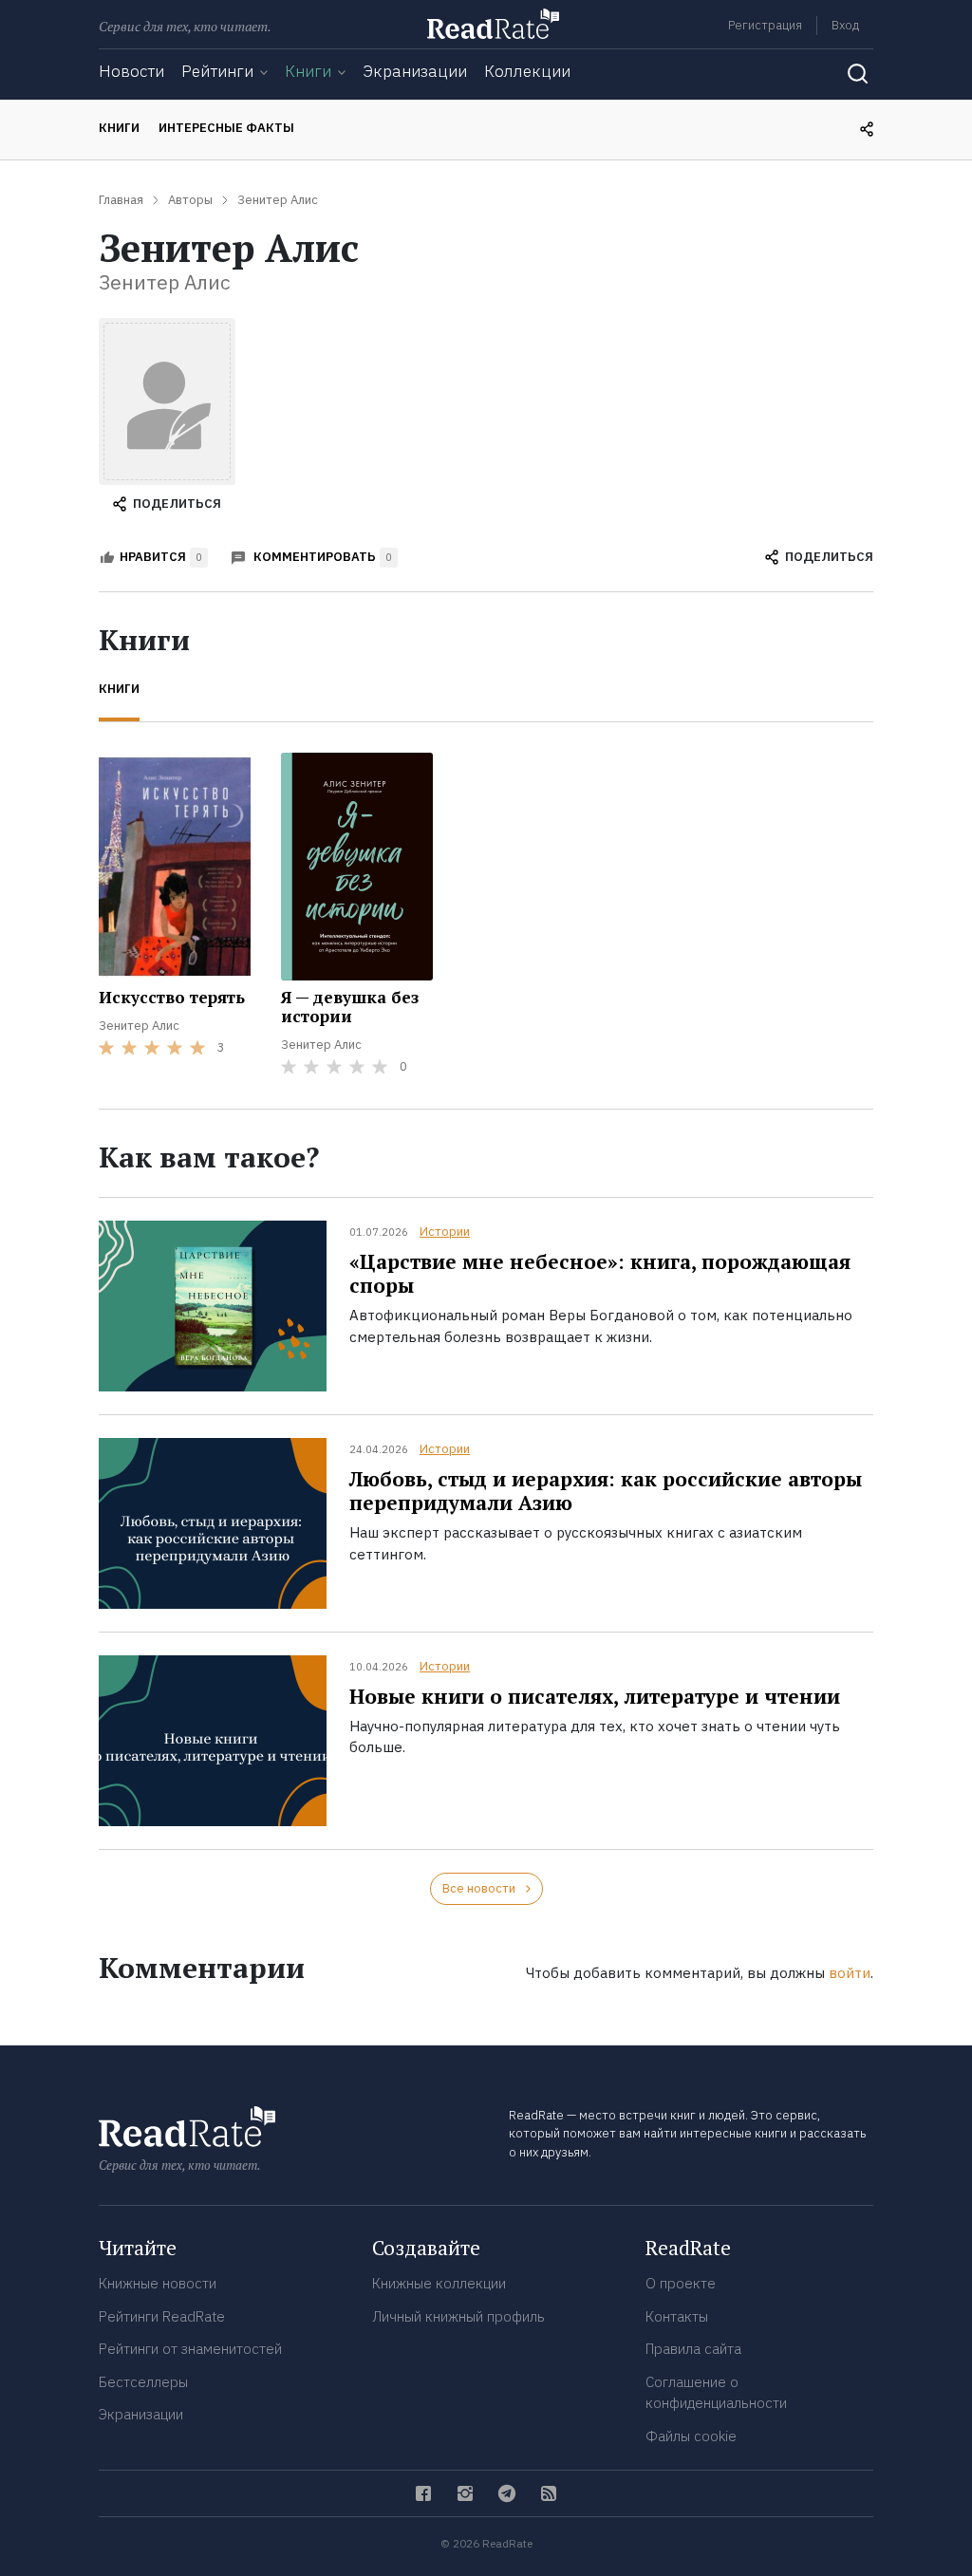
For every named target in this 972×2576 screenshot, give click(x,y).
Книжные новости (158, 2283)
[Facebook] (423, 2493)
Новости (131, 71)
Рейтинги (217, 71)
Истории (445, 1232)
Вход (845, 25)
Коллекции (527, 71)
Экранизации (415, 71)
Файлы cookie (691, 2436)
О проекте (681, 2283)
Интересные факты (226, 128)
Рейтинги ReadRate (162, 2316)
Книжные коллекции (439, 2283)
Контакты (677, 2316)
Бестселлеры (143, 2382)
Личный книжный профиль (458, 2316)
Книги (308, 71)
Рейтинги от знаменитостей (190, 2349)
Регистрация (765, 25)
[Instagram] (465, 2493)
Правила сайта (693, 2349)
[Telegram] (507, 2493)
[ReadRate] (493, 24)
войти (850, 1973)
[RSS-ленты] (549, 2493)
